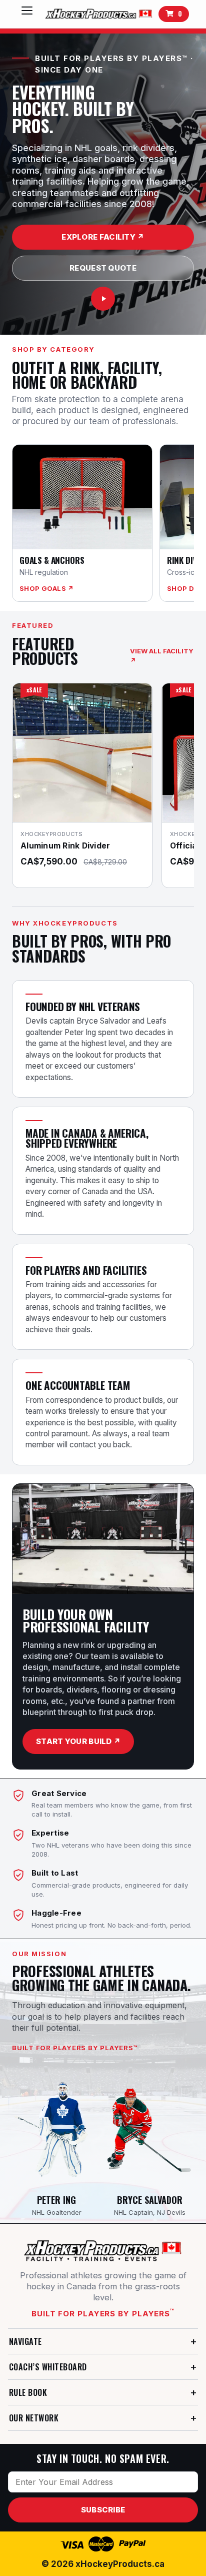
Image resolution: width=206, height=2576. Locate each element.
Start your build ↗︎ (78, 1741)
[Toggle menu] (27, 14)
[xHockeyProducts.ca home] (103, 2251)
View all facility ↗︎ (162, 656)
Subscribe (103, 2510)
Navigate (25, 2341)
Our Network (34, 2418)
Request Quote (103, 268)
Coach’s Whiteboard (48, 2367)
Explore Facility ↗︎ (103, 237)
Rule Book (28, 2392)
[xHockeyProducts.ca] (98, 14)
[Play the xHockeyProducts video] (103, 299)
